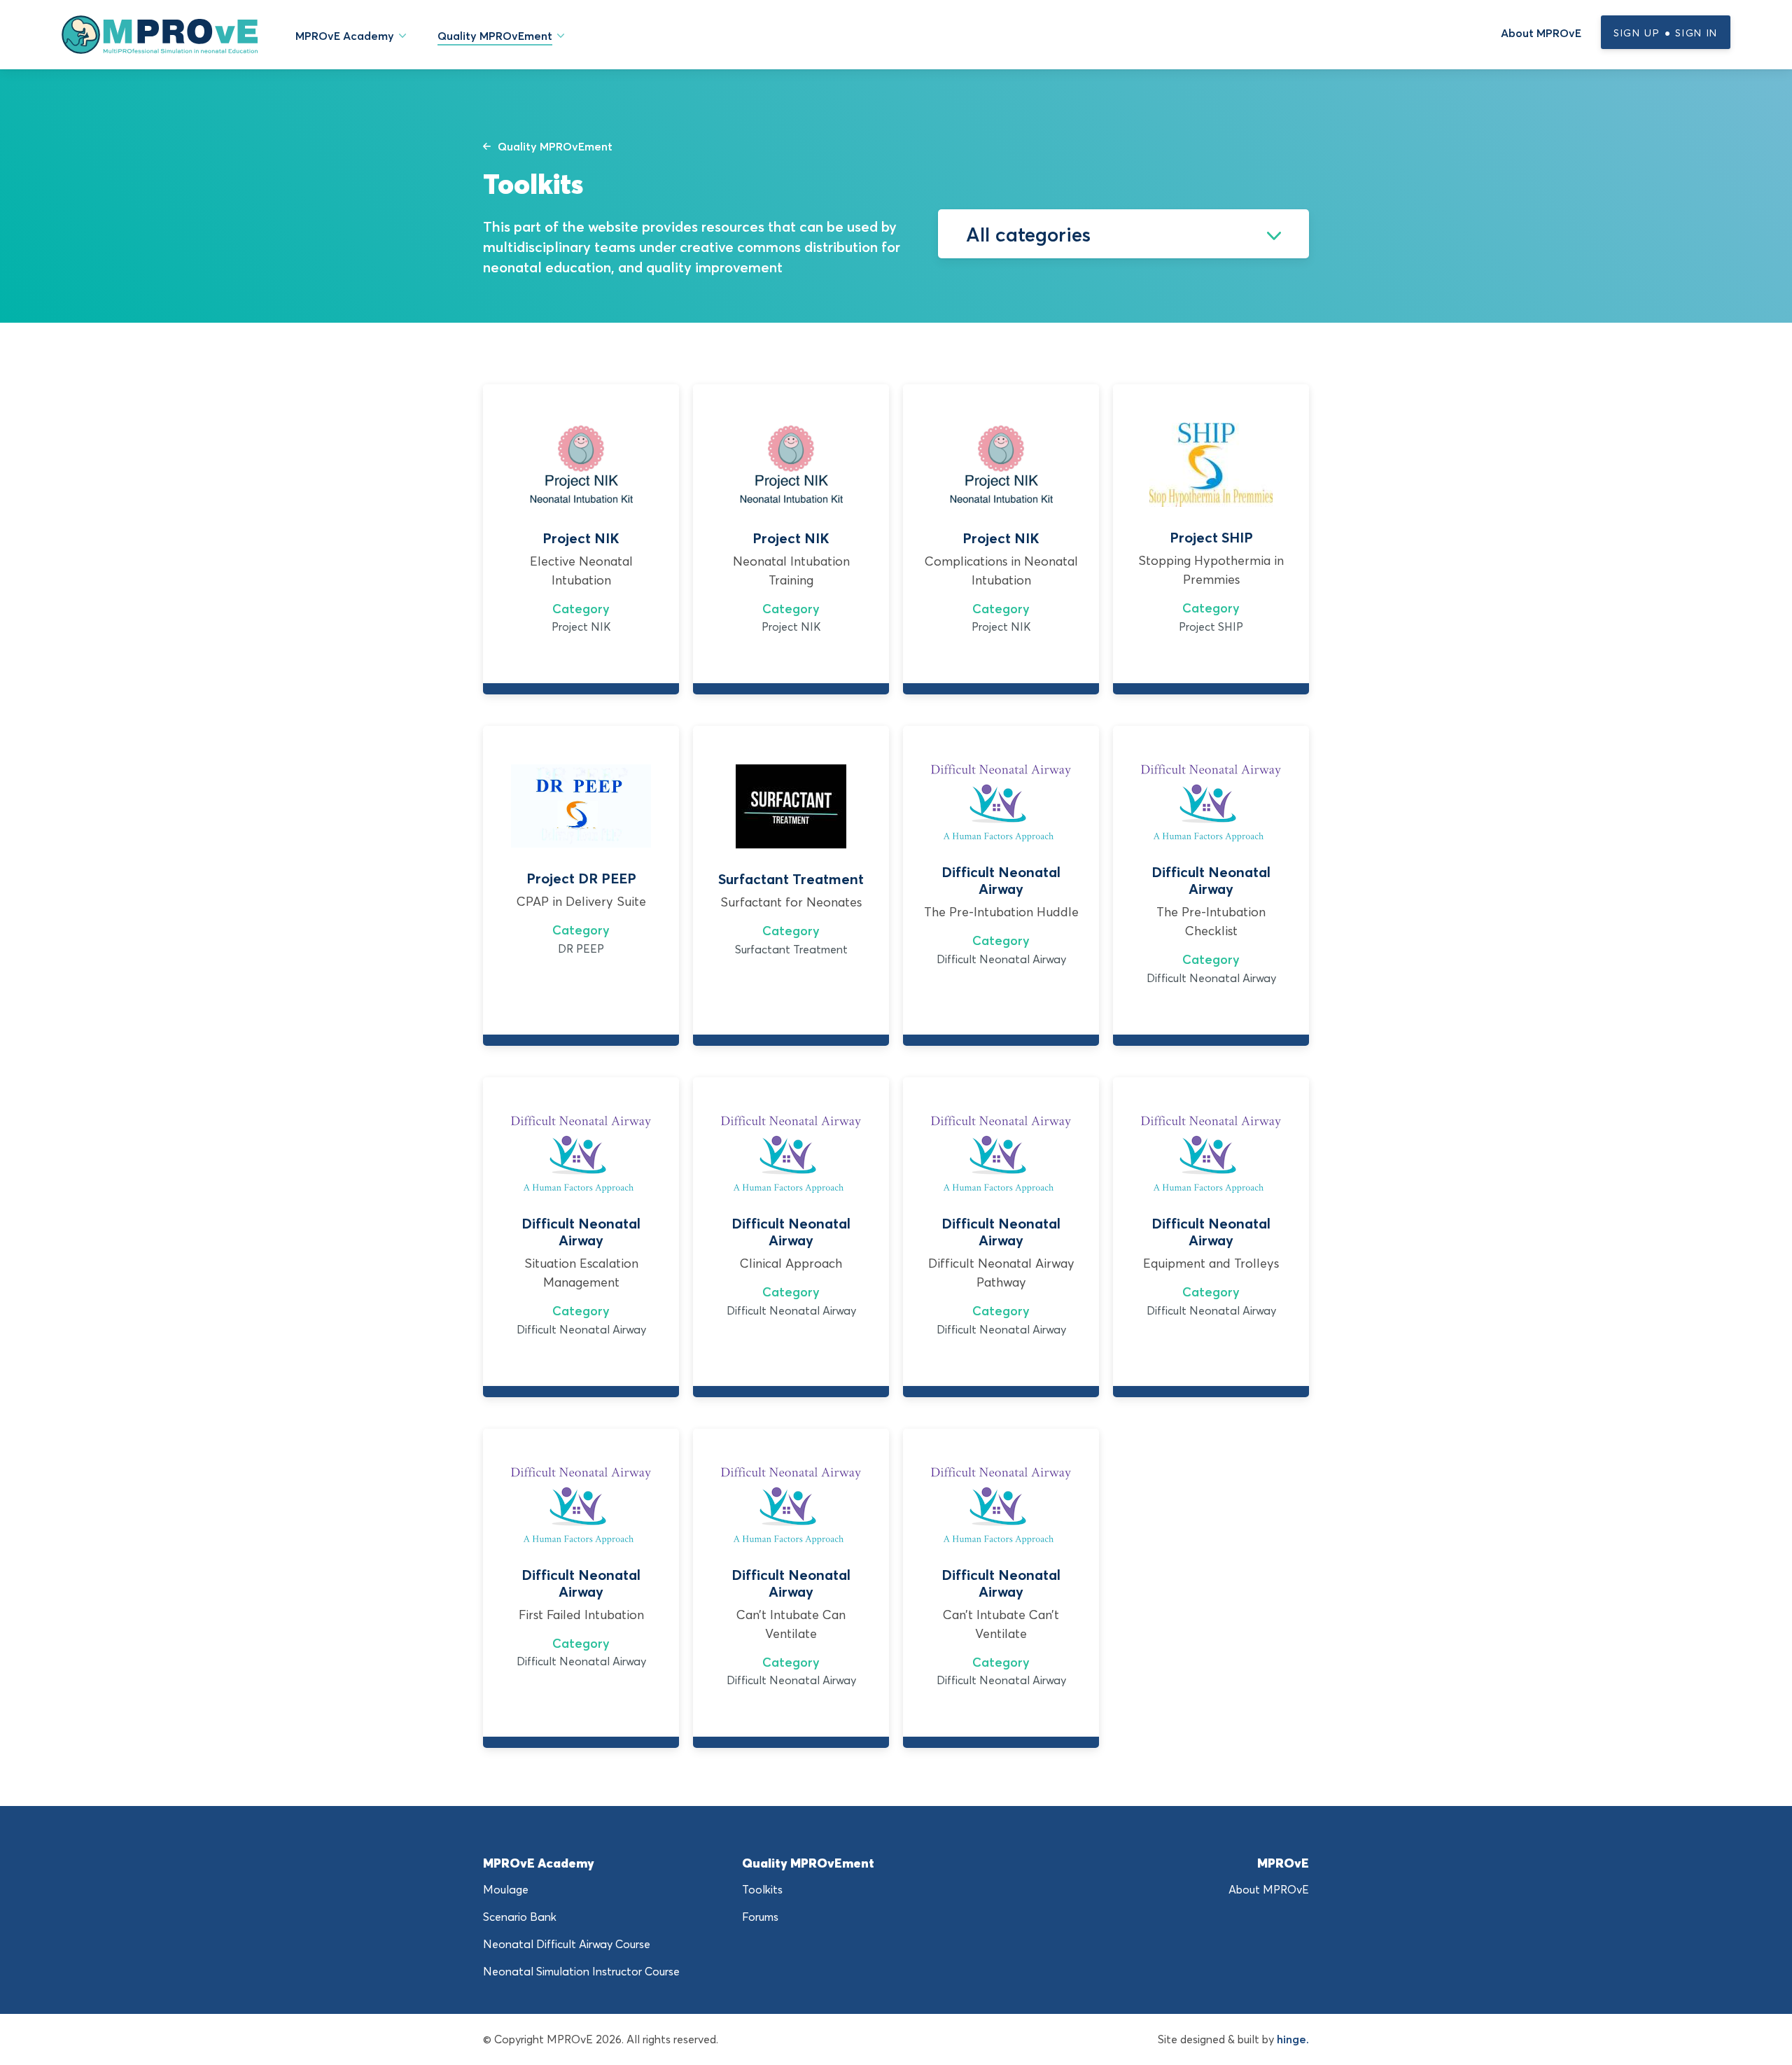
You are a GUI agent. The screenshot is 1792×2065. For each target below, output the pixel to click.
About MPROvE (1541, 33)
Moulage (506, 1889)
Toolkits (762, 1889)
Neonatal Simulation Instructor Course (581, 1971)
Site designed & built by (1233, 2039)
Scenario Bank (520, 1917)
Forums (760, 1917)
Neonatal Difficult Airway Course (567, 1944)
